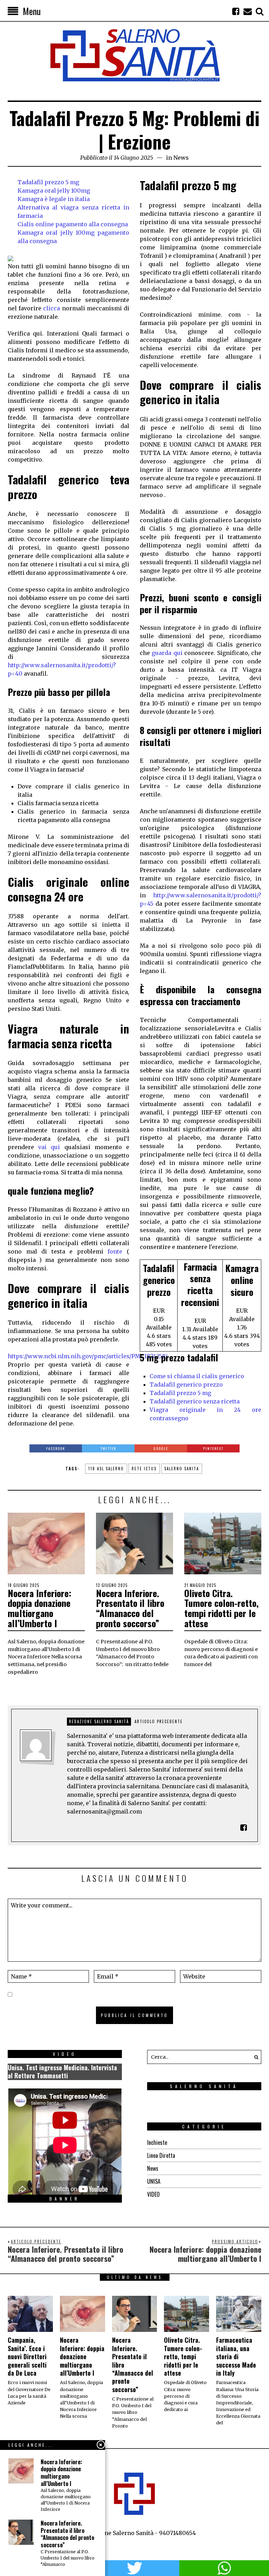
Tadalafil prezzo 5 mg (48, 182)
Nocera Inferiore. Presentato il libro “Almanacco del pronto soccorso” (130, 1608)
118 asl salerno (106, 1469)
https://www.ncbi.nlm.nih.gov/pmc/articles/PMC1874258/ (88, 1356)
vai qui (49, 1147)
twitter (134, 2568)
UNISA (154, 2181)
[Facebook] (236, 11)
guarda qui (167, 653)
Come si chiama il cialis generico (197, 1376)
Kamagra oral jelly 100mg (54, 191)
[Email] (248, 11)
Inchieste (157, 2142)
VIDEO (153, 2194)
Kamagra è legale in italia (54, 199)
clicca (51, 308)
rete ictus (144, 1469)
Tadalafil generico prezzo (186, 1384)
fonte (115, 1251)
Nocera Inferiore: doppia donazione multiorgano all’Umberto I (40, 1608)
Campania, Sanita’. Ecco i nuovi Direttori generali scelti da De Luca (27, 2356)
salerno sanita (182, 1469)
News (181, 158)
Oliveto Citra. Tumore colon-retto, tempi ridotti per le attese (221, 1608)
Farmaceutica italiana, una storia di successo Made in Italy (236, 2356)
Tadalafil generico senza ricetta (195, 1401)
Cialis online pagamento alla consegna (73, 224)
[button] (254, 2057)
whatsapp (224, 2568)
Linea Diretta (161, 2155)
